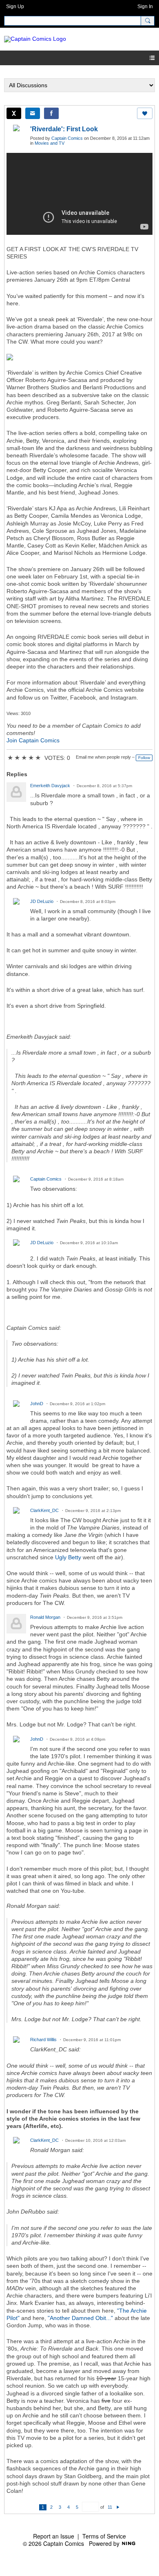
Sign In (145, 7)
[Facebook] (51, 113)
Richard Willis (43, 2040)
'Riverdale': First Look (64, 129)
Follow (144, 758)
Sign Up (15, 7)
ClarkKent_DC (44, 1510)
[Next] (118, 2507)
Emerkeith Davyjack (50, 786)
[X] (14, 113)
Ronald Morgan (45, 1617)
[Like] (145, 113)
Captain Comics (67, 138)
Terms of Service (104, 2536)
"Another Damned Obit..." (80, 2318)
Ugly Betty (68, 1557)
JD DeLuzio (42, 901)
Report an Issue (54, 2536)
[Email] (33, 113)
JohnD (37, 1404)
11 (110, 2507)
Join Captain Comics (33, 740)
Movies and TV (50, 143)
